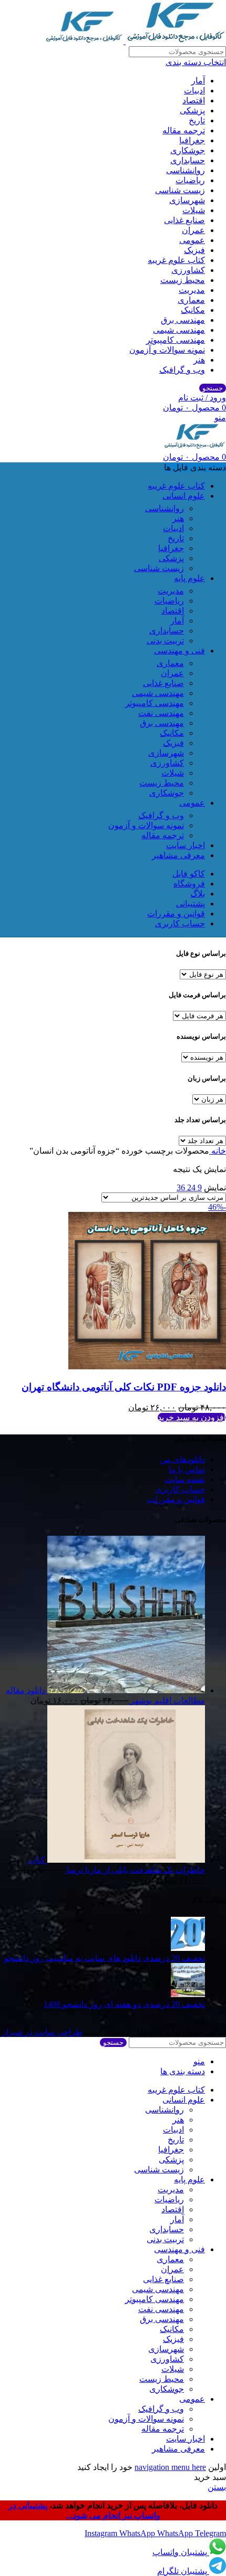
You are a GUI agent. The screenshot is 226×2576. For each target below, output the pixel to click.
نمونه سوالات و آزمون (167, 350)
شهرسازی (187, 200)
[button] (192, 1417)
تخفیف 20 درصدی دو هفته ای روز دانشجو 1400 (124, 2004)
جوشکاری (188, 150)
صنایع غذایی (184, 220)
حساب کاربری (180, 1489)
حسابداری (188, 160)
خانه (218, 1151)
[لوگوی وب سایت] (175, 41)
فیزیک (194, 250)
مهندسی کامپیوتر (176, 340)
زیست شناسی (180, 190)
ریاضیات (190, 180)
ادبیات (194, 91)
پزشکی (192, 110)
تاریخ (197, 120)
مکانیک (193, 310)
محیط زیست (183, 280)
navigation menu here (170, 2467)
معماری (191, 300)
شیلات (194, 210)
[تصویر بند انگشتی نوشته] (188, 1948)
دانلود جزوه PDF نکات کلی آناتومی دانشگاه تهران (124, 1387)
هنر (199, 360)
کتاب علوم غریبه (176, 260)
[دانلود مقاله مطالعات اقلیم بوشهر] (125, 1690)
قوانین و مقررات (176, 1499)
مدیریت (192, 290)
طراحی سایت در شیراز (42, 2032)
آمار (198, 81)
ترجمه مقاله (184, 130)
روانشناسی (186, 170)
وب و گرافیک (182, 370)
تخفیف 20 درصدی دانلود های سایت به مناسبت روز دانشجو (105, 1958)
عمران (193, 230)
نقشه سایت (185, 1479)
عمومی (192, 240)
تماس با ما (187, 1469)
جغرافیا (192, 140)
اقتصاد (194, 101)
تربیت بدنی (165, 641)
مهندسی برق (183, 320)
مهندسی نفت (161, 713)
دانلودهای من (182, 1459)
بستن (217, 2487)
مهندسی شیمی (179, 330)
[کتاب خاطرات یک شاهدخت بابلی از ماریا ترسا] (125, 1860)
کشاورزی (188, 270)
